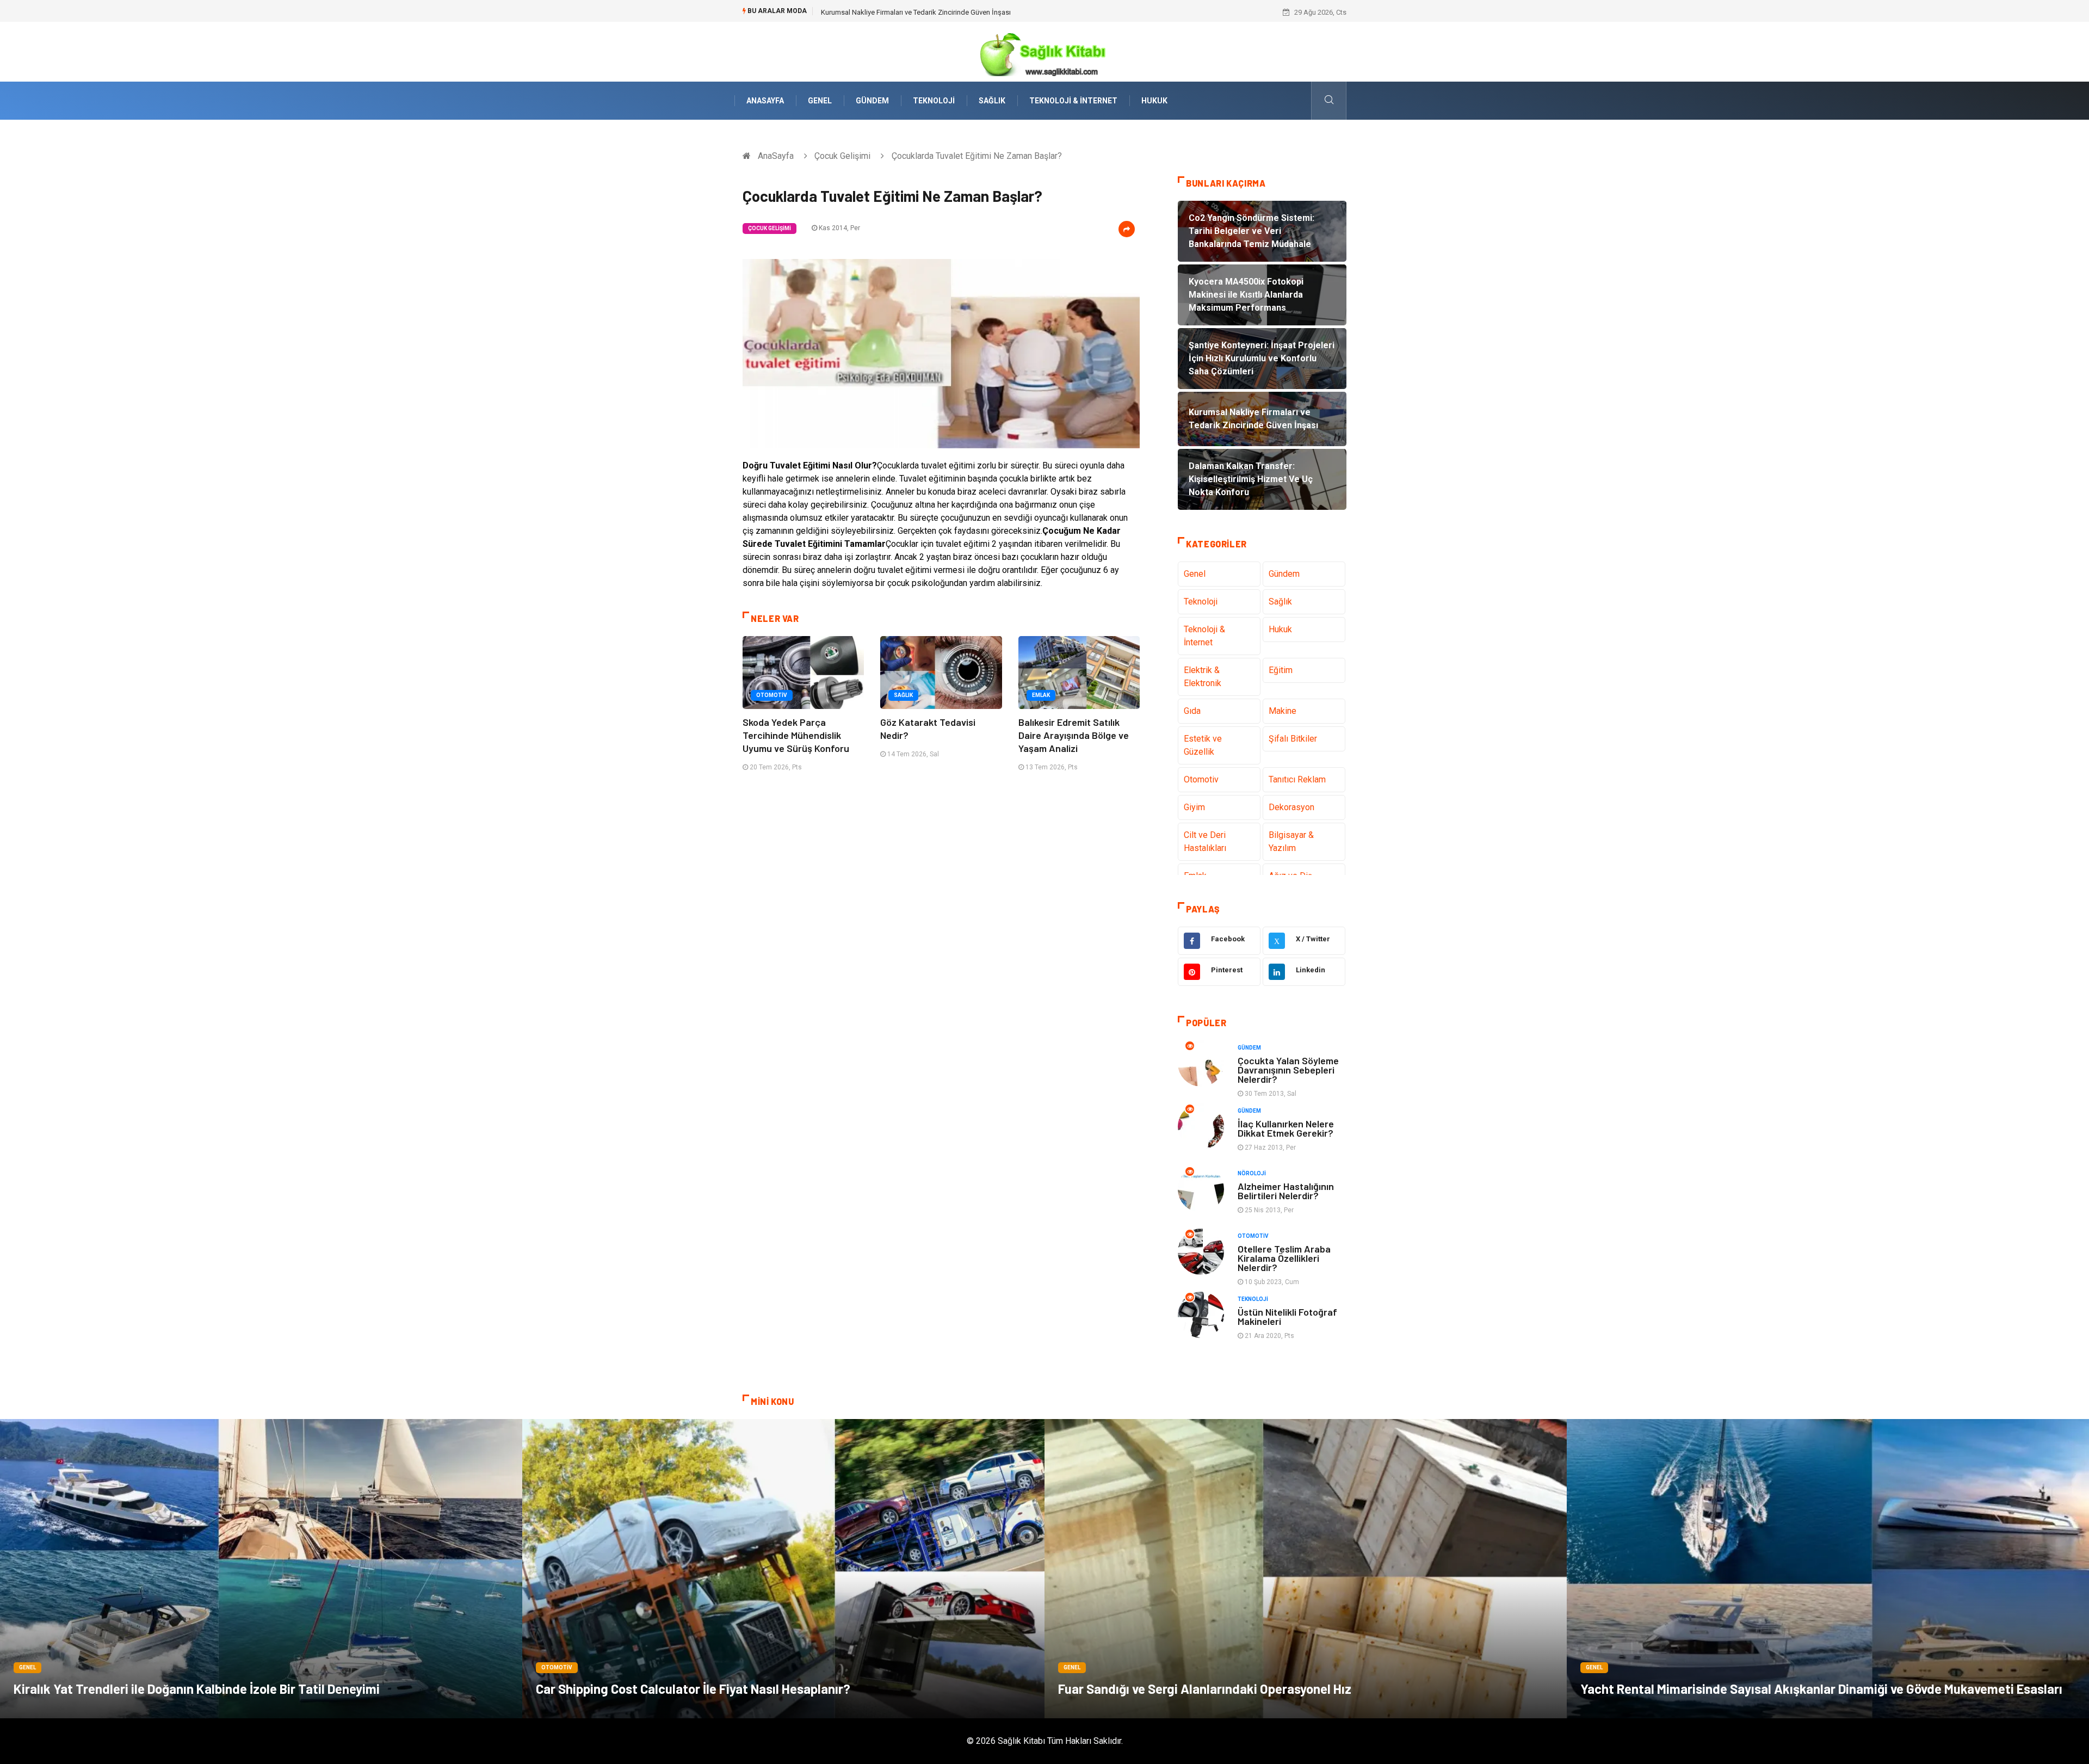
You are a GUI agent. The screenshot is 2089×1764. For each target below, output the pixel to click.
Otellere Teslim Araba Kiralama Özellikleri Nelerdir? (1284, 1258)
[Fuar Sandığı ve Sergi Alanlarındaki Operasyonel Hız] (1306, 1569)
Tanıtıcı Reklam (1297, 779)
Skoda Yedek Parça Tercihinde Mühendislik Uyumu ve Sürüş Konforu (796, 735)
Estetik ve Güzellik (1203, 745)
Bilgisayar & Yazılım (1291, 841)
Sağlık (992, 101)
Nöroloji (1252, 1173)
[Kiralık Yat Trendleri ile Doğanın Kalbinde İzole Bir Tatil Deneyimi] (261, 1569)
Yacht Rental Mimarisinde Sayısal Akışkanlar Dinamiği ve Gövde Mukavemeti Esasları (1821, 1689)
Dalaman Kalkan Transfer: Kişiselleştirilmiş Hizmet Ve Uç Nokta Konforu (933, 12)
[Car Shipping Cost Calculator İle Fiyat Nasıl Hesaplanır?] (783, 1569)
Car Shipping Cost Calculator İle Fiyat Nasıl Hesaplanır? (693, 1689)
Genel (820, 101)
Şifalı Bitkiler (1293, 739)
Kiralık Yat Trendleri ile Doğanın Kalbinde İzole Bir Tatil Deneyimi (197, 1689)
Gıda (1192, 711)
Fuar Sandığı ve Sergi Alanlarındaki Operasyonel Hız (1205, 1689)
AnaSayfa (765, 101)
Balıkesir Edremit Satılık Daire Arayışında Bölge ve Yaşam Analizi (1074, 735)
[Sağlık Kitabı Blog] (1044, 51)
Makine (1283, 711)
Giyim (1194, 807)
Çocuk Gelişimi (842, 156)
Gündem (872, 101)
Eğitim (1281, 670)
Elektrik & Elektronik (1203, 677)
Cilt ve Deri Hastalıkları (1205, 841)
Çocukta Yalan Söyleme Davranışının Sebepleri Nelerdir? (1288, 1070)
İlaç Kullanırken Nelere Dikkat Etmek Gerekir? (1286, 1128)
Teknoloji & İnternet (1073, 101)
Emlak (1041, 695)
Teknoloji (934, 101)
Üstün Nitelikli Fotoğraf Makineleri (1287, 1316)
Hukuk (1154, 101)
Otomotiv (772, 695)
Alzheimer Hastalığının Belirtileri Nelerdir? (1286, 1191)
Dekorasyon (1291, 807)
